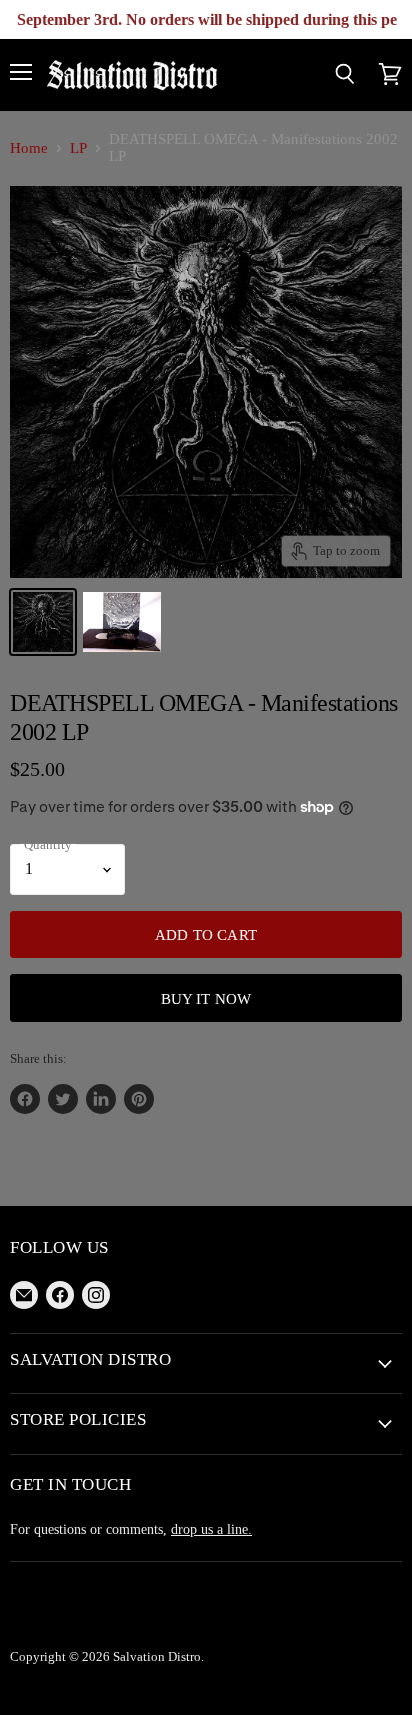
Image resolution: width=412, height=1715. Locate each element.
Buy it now (206, 998)
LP (78, 148)
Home (29, 148)
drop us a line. (211, 1529)
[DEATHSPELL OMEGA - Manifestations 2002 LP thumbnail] (43, 622)
